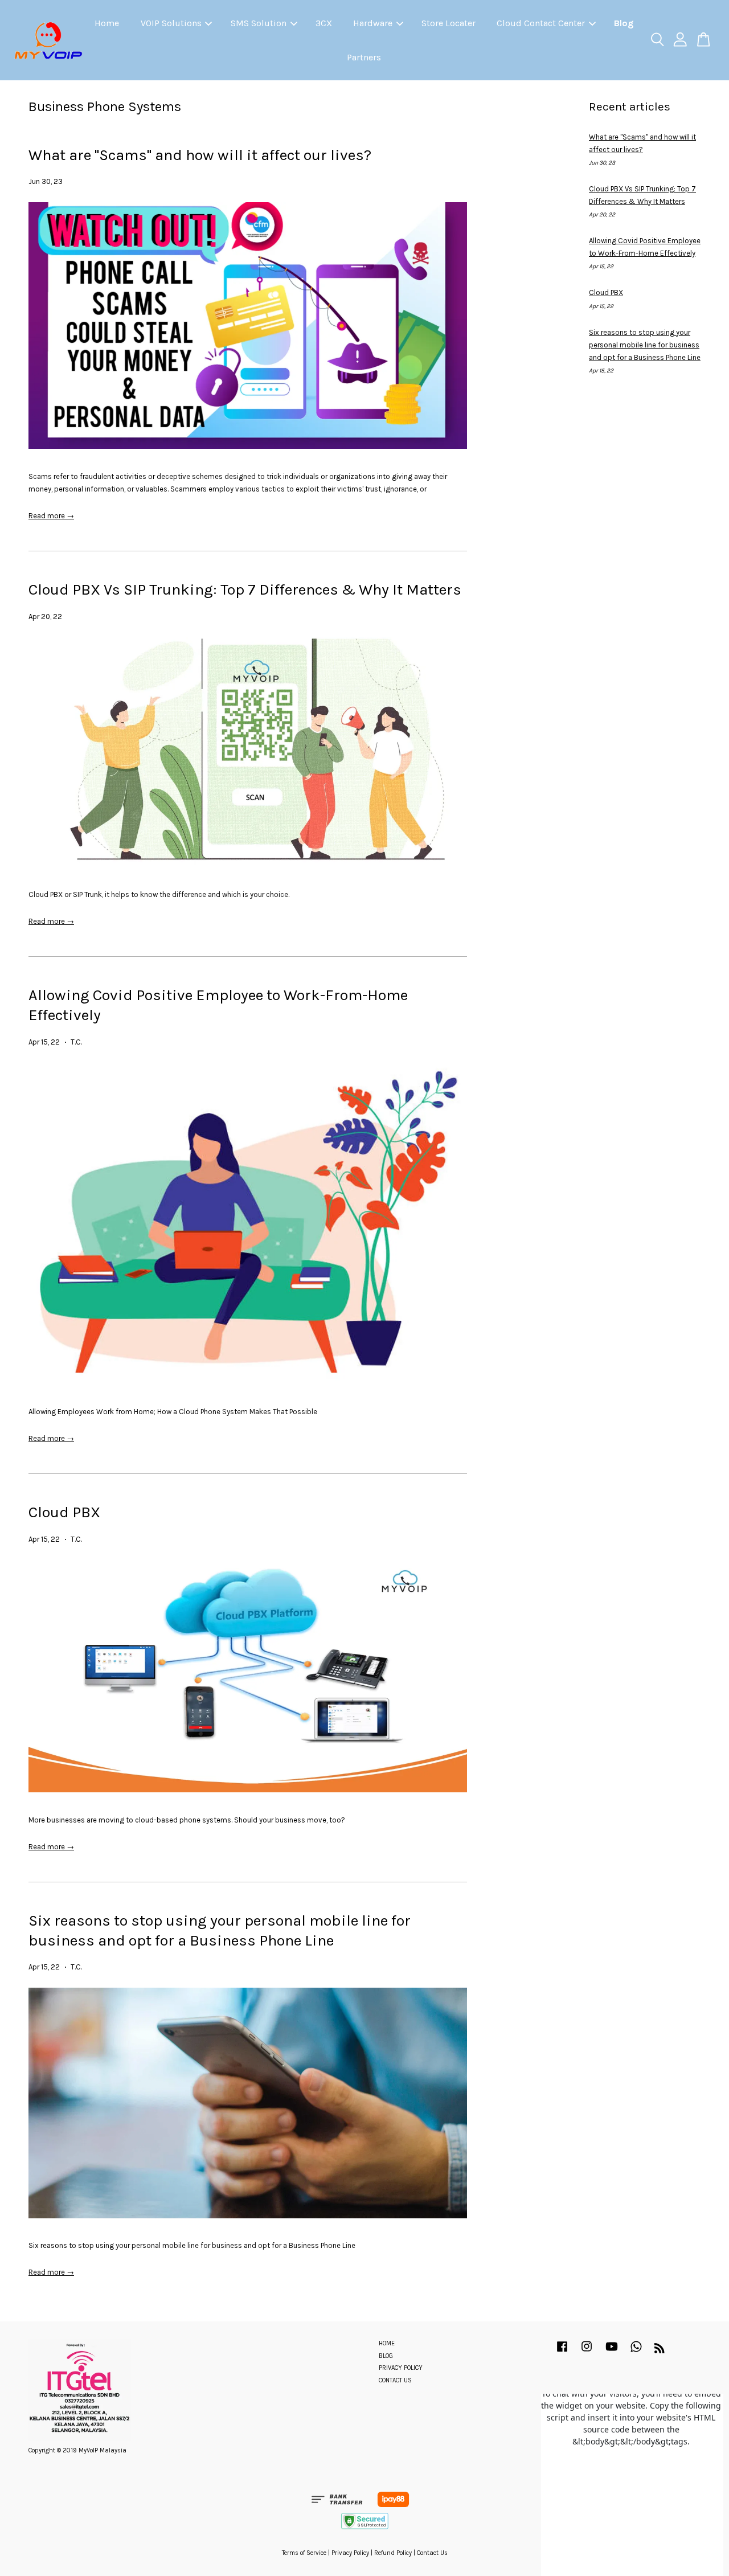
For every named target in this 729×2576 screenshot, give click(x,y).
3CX (324, 23)
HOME (387, 2343)
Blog (624, 23)
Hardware (373, 23)
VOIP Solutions (171, 23)
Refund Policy (393, 2553)
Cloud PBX (64, 1512)
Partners (364, 57)
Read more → (51, 516)
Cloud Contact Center (541, 23)
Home (107, 23)
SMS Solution (259, 23)
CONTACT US (395, 2380)
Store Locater (449, 23)
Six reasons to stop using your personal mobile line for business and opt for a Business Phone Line (645, 345)
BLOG (386, 2356)
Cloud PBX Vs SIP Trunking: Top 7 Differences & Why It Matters (245, 589)
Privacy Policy (350, 2553)
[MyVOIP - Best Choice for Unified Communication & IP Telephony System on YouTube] (612, 2352)
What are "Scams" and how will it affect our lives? (200, 155)
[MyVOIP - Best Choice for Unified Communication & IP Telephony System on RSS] (660, 2351)
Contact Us (432, 2553)
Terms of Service (304, 2553)
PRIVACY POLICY (401, 2368)
